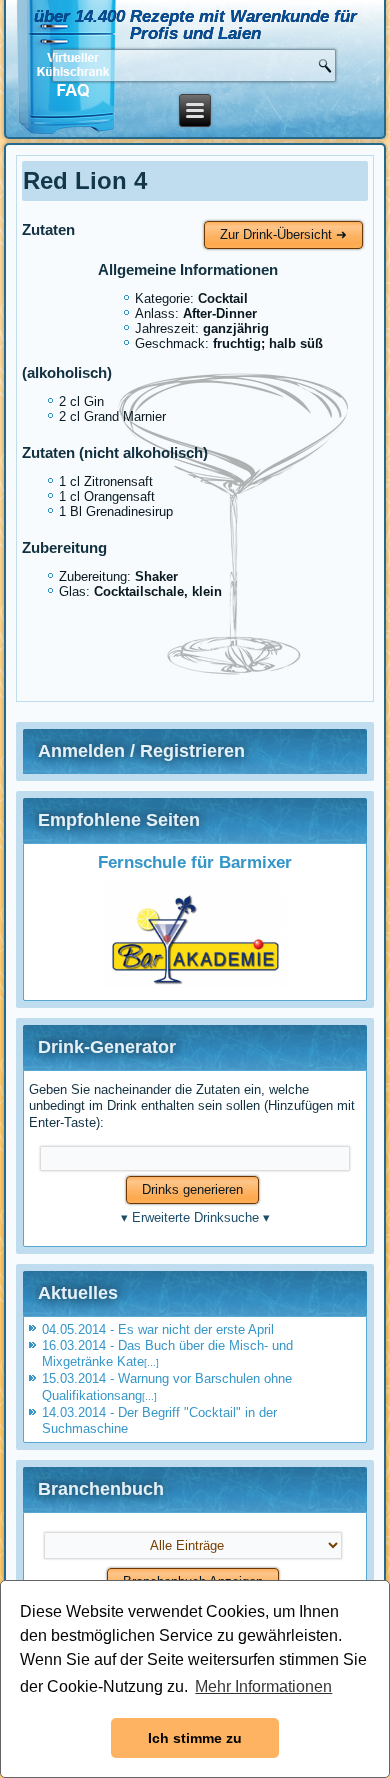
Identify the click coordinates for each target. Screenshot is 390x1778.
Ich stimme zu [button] (195, 1738)
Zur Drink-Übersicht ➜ (283, 234)
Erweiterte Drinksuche (195, 1217)
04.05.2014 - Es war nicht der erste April (158, 1329)
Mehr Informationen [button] (263, 1686)
